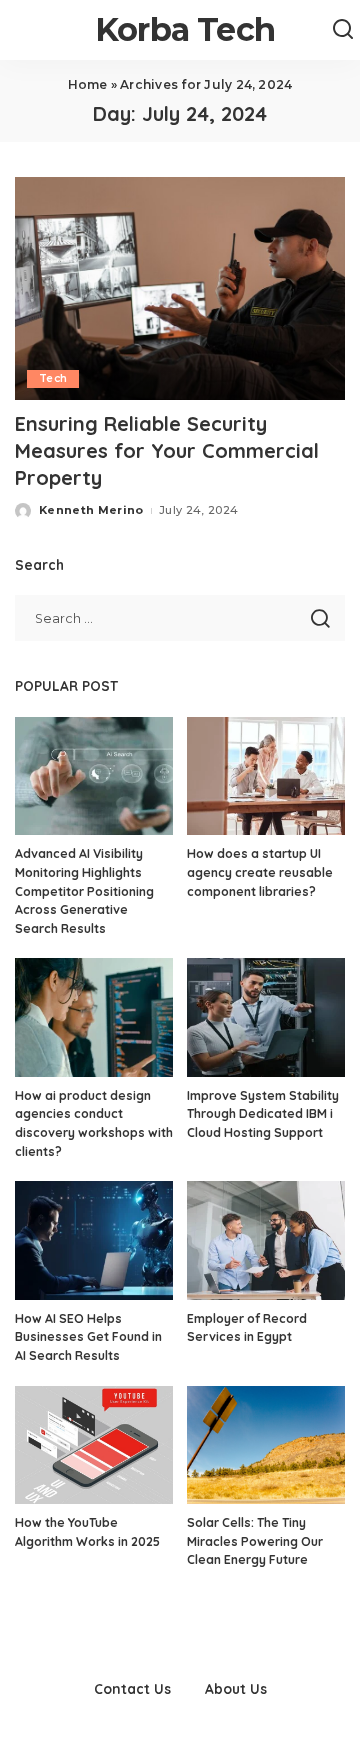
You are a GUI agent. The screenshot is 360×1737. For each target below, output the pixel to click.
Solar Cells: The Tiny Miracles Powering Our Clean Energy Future (255, 1541)
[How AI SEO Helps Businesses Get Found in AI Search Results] (94, 1240)
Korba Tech (185, 29)
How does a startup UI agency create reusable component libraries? (260, 872)
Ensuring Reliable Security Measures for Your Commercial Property (167, 450)
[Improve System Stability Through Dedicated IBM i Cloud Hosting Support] (266, 1017)
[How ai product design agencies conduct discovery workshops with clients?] (94, 1017)
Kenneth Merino (91, 510)
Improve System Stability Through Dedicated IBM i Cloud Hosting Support (263, 1114)
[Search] (343, 30)
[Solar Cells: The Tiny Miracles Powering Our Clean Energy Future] (266, 1445)
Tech (53, 378)
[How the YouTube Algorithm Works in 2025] (94, 1445)
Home (88, 84)
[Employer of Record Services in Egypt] (266, 1240)
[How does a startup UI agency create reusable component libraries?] (266, 776)
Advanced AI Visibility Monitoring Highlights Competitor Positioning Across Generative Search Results (84, 890)
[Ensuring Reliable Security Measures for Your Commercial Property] (180, 288)
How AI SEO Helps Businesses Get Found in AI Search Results (88, 1337)
